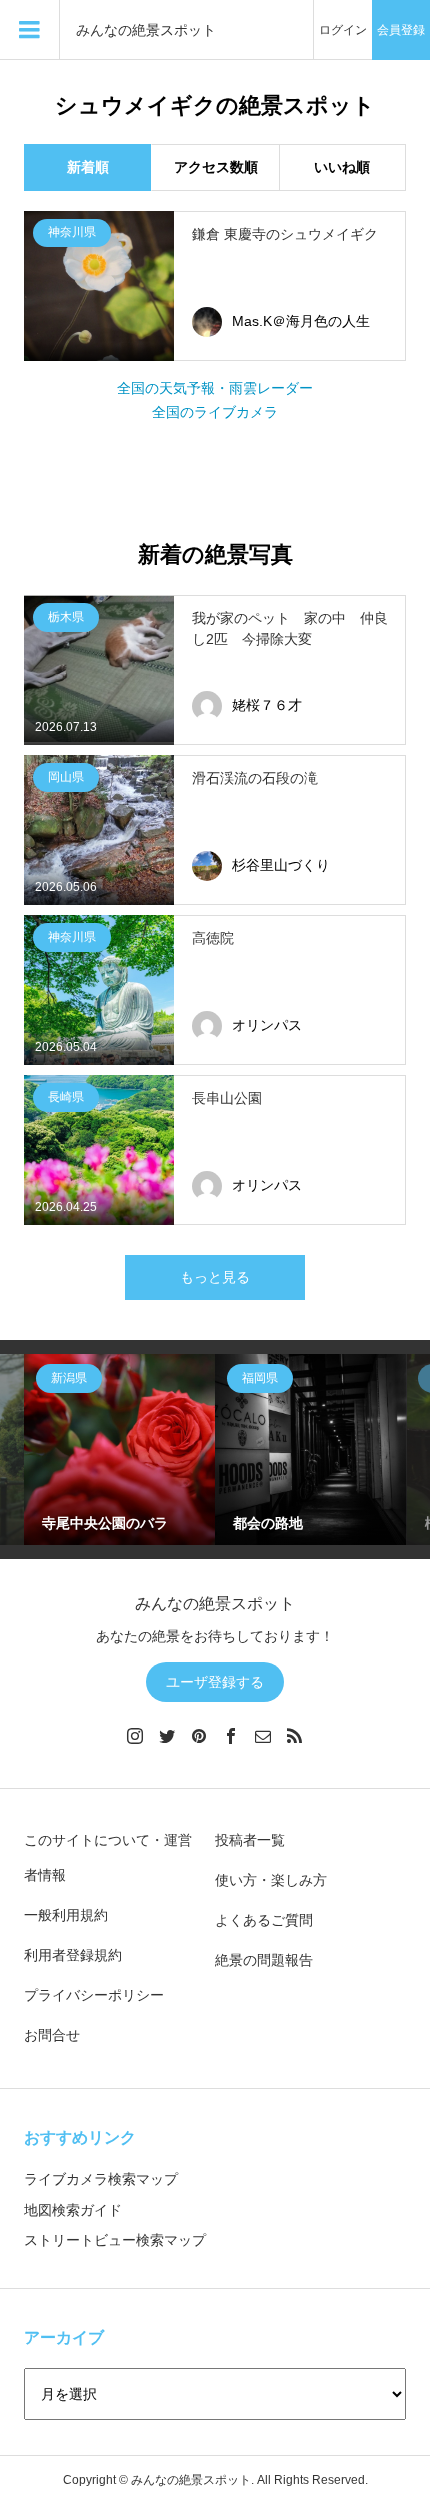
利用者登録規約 (73, 1955)
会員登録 (401, 30)
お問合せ (52, 2035)
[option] (119, 1449)
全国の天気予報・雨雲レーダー (215, 388)
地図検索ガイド (73, 2210)
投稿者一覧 (250, 1840)
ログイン (343, 30)
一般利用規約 (66, 1915)
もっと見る (215, 1277)
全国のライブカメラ (215, 412)
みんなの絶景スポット (146, 30)
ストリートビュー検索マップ (115, 2240)
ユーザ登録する (215, 1682)
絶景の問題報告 (264, 1960)
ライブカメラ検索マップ (101, 2179)
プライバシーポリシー (94, 1995)
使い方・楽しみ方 (271, 1880)
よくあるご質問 (264, 1920)
